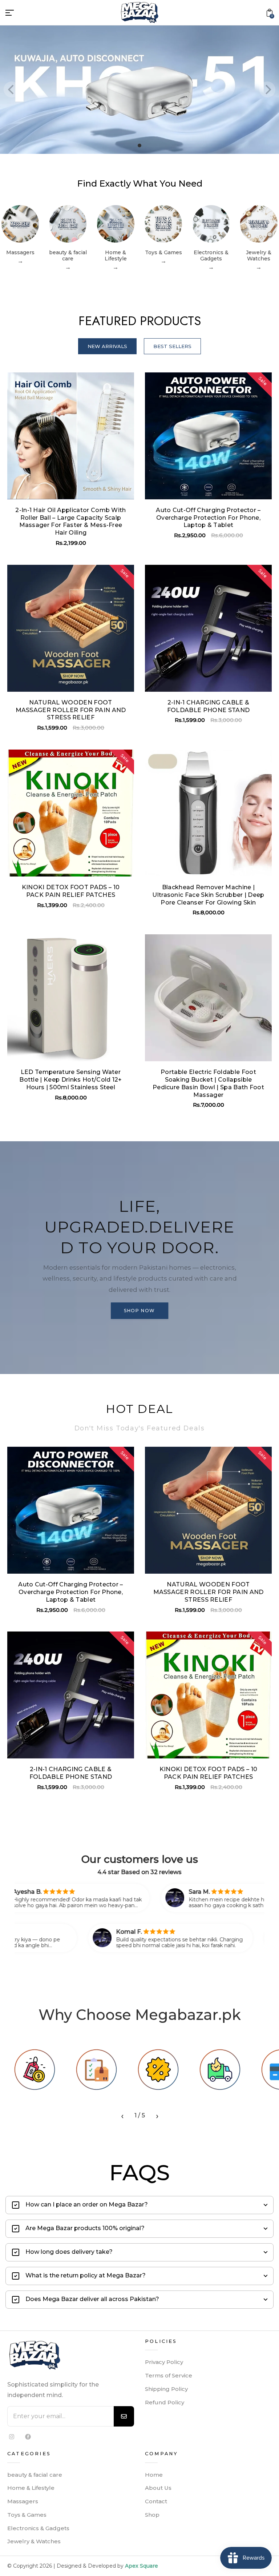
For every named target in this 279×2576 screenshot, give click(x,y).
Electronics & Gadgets (38, 2528)
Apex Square (141, 2566)
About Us (158, 2488)
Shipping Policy (166, 2389)
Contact (156, 2501)
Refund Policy (165, 2402)
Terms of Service (169, 2375)
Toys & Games (27, 2515)
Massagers (23, 2501)
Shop (152, 2515)
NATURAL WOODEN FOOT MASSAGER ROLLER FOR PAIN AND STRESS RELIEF (71, 710)
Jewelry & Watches (34, 2541)
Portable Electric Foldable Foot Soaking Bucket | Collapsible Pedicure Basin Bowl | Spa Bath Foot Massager (208, 1083)
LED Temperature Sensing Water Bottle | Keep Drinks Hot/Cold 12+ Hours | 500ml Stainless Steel (71, 1080)
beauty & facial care (35, 2475)
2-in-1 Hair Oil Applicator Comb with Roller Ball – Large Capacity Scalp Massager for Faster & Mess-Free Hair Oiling (71, 521)
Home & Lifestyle (31, 2488)
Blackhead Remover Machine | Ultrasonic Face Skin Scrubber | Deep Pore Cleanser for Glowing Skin (208, 895)
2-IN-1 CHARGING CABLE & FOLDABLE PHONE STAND (208, 706)
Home (154, 2475)
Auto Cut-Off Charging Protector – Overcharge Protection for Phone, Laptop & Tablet (208, 518)
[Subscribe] (124, 2416)
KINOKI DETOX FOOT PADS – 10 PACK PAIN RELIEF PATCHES (71, 891)
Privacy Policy (164, 2362)
